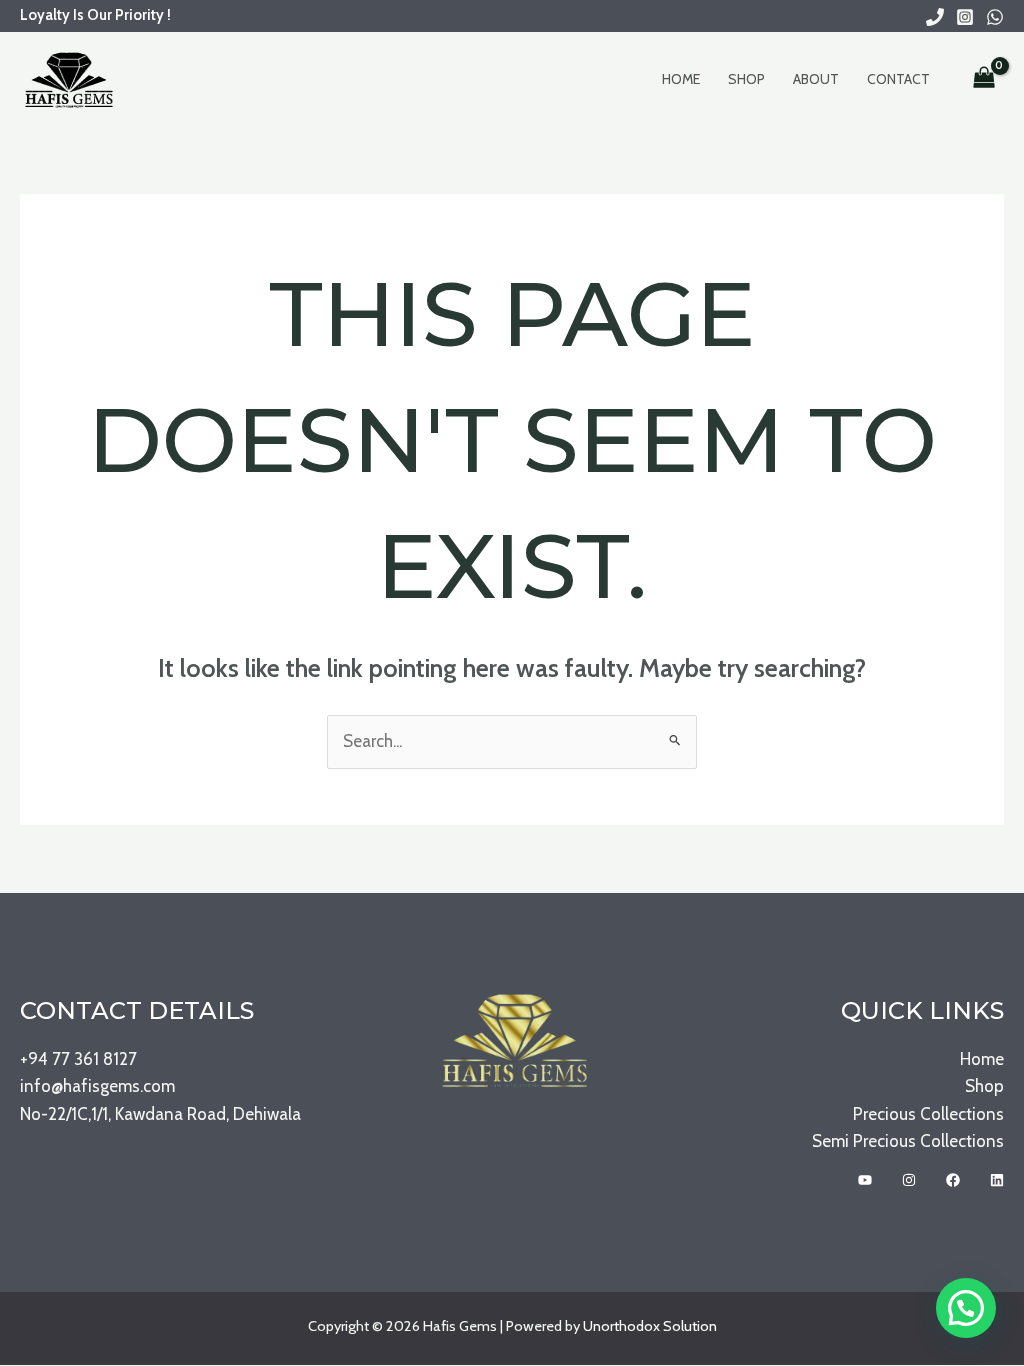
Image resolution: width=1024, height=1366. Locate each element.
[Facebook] (953, 1180)
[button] (966, 1308)
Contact (898, 79)
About (816, 79)
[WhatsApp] (995, 17)
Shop (746, 79)
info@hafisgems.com (97, 1086)
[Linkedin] (997, 1180)
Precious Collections (928, 1114)
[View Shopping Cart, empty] (984, 79)
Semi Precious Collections (908, 1141)
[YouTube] (865, 1180)
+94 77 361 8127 (78, 1059)
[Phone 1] (935, 17)
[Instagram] (965, 17)
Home (681, 79)
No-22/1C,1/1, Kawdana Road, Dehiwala (160, 1114)
